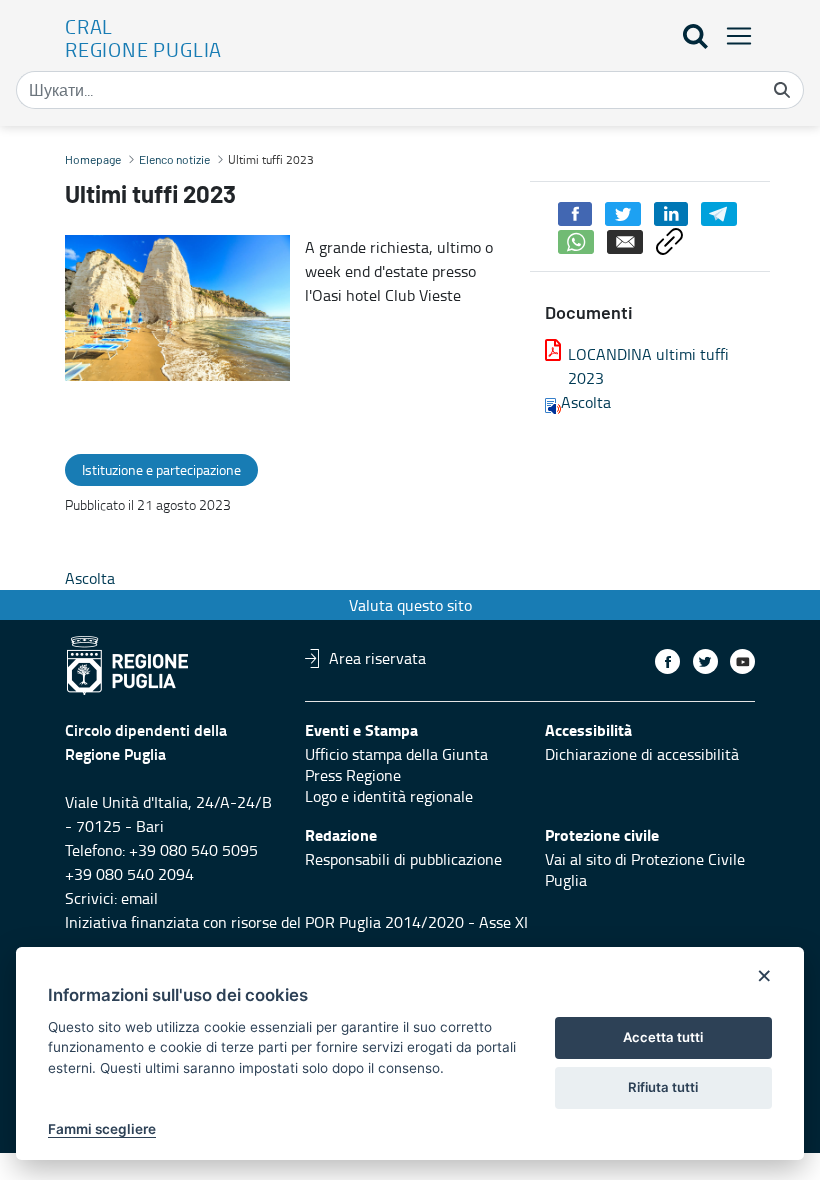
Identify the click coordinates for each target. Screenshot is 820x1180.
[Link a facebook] (667, 661)
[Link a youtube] (742, 661)
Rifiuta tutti (663, 1087)
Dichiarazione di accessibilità (642, 754)
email (139, 898)
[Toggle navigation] (733, 35)
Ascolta (586, 402)
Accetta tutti (663, 1037)
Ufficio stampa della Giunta (396, 754)
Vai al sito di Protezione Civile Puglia (645, 869)
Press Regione (353, 775)
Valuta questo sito (410, 605)
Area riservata (377, 658)
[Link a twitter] (705, 661)
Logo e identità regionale (389, 796)
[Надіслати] (782, 90)
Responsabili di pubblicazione (403, 859)
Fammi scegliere (102, 1129)
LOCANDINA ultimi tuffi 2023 (648, 366)
